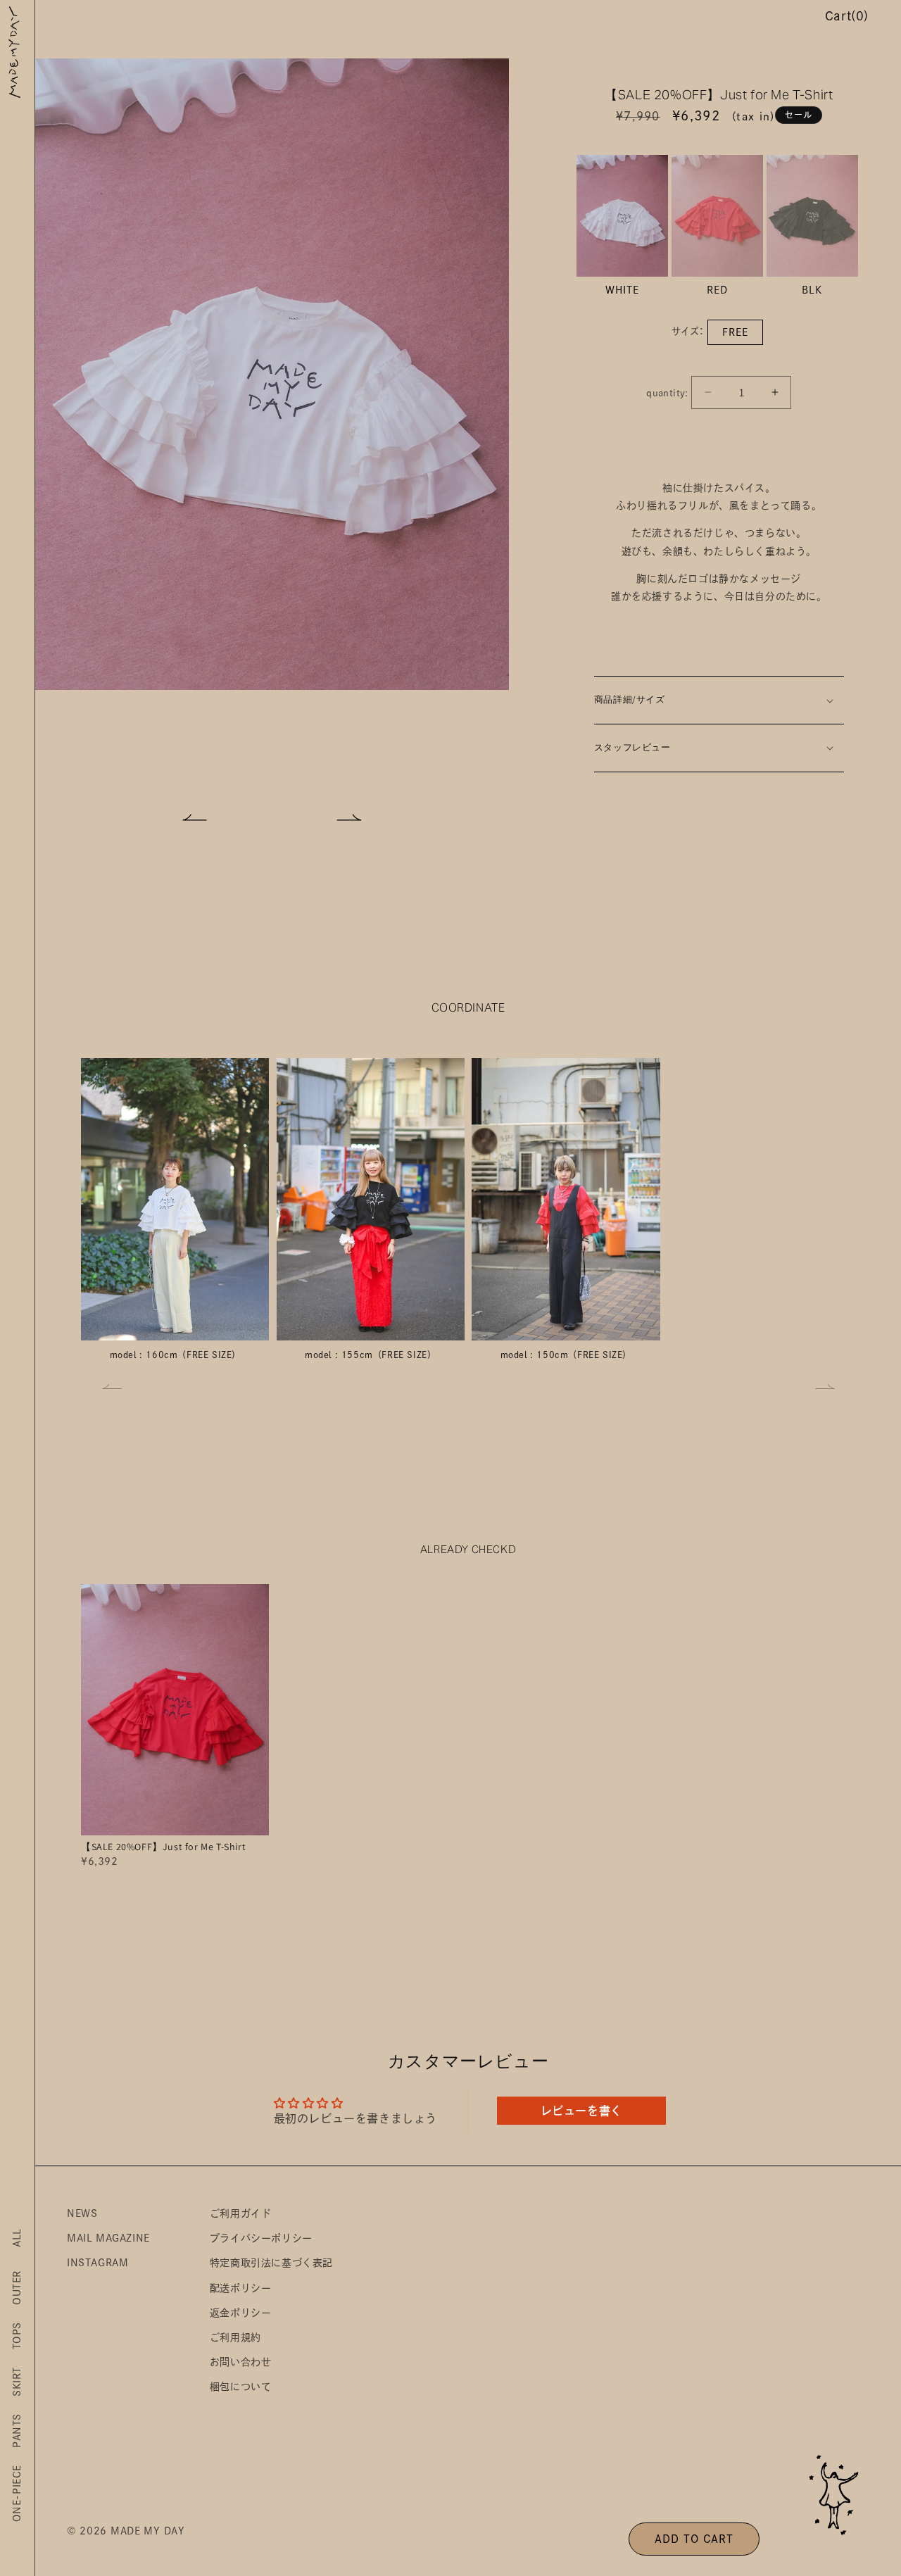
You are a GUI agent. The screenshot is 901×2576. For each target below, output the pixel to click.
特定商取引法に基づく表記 (271, 2263)
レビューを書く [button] (581, 2111)
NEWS (82, 2213)
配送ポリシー (241, 2288)
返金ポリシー (241, 2313)
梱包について (241, 2387)
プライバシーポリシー (261, 2238)
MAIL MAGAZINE (108, 2238)
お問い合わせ (241, 2362)
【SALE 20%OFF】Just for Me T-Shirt (163, 1847)
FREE (735, 332)
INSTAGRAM (97, 2263)
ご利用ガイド (241, 2213)
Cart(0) (847, 16)
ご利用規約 (235, 2337)
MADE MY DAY (148, 2531)
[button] (195, 817)
